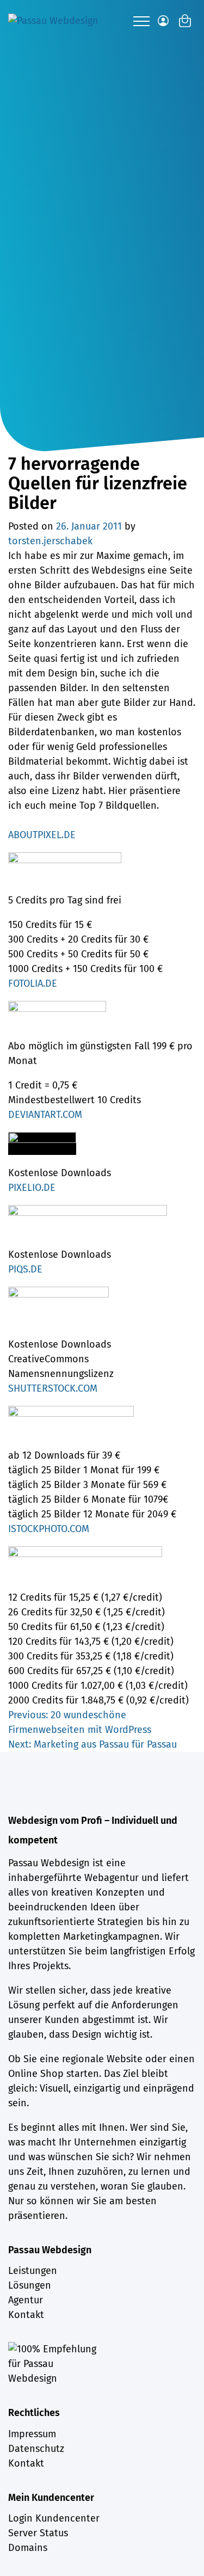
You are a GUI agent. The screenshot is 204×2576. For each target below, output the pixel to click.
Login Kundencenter (54, 2518)
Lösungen (30, 2285)
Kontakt (26, 2315)
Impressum (32, 2434)
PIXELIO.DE (32, 1188)
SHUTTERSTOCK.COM (53, 1388)
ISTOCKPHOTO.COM (49, 1529)
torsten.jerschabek (50, 541)
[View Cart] (185, 21)
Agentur (26, 2300)
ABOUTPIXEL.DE (42, 835)
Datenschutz (36, 2449)
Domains (28, 2548)
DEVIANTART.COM (45, 1115)
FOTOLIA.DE (33, 983)
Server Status (38, 2533)
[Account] (163, 21)
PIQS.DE (25, 1269)
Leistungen (33, 2271)
